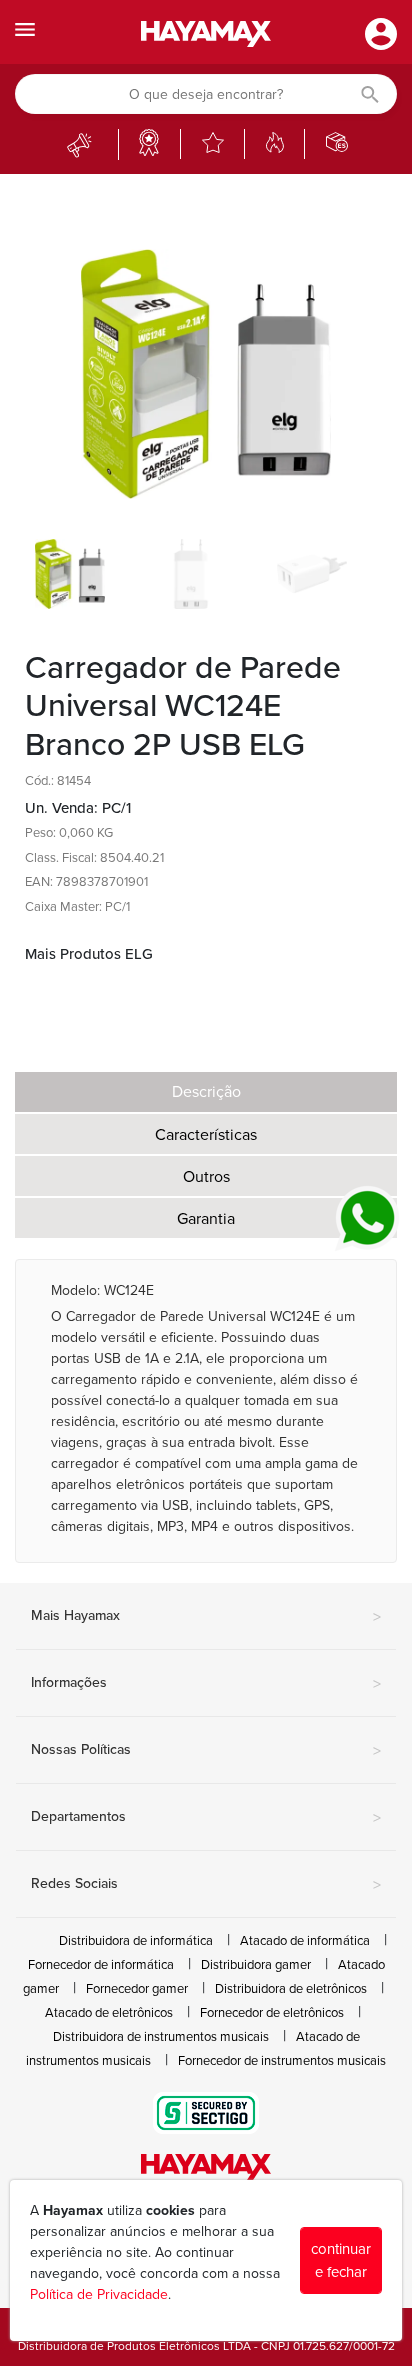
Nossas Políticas (206, 1751)
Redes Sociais (206, 1885)
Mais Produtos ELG (89, 954)
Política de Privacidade (99, 2294)
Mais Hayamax (206, 1617)
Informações (206, 1684)
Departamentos (206, 1818)
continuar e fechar (341, 2260)
